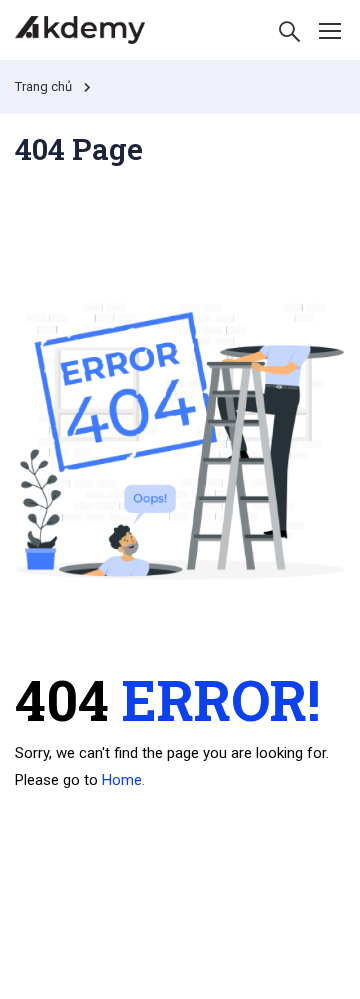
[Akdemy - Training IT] (80, 30)
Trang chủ (43, 86)
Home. (123, 780)
